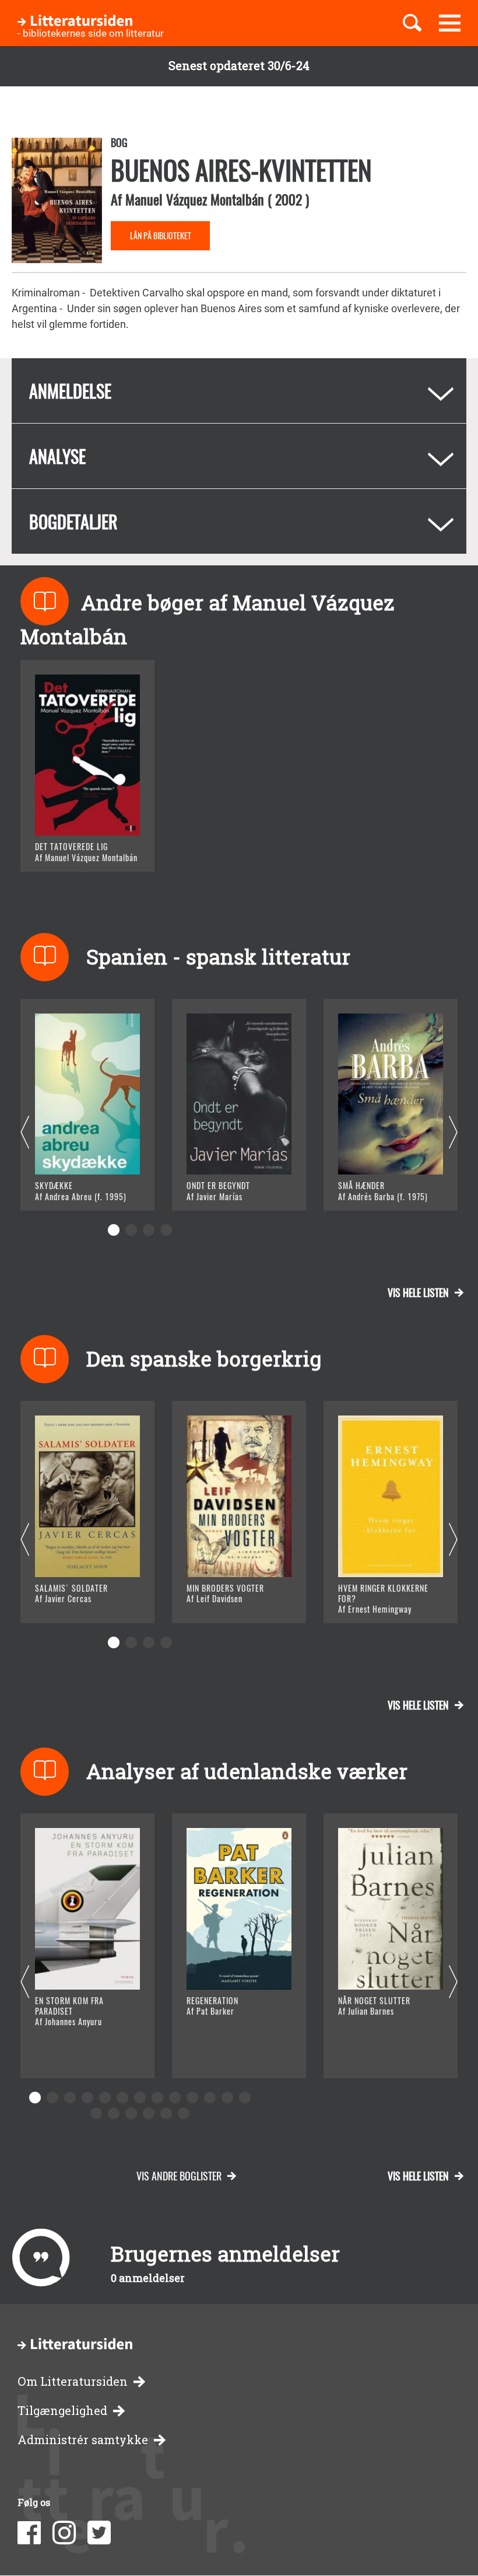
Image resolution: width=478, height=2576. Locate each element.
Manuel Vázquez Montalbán (195, 199)
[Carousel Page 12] (227, 2098)
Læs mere (73, 848)
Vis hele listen (418, 1292)
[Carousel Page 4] (166, 1230)
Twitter (99, 2533)
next (453, 1133)
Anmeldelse (70, 391)
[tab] (239, 391)
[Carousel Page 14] (96, 2113)
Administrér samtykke (83, 2440)
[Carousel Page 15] (114, 2113)
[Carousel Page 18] (166, 2113)
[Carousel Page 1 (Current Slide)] (114, 1230)
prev (25, 1133)
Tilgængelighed (62, 2411)
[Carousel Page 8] (157, 2098)
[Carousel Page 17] (149, 2113)
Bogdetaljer (73, 521)
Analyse (57, 456)
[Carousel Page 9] (175, 2098)
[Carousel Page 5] (105, 2098)
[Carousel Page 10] (192, 2098)
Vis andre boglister (179, 2176)
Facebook (29, 2533)
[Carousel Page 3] (149, 1230)
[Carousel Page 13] (245, 2098)
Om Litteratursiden (73, 2381)
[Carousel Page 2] (131, 1230)
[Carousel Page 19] (184, 2113)
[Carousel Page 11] (210, 2098)
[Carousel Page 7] (140, 2098)
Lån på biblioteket (161, 235)
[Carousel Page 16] (131, 2113)
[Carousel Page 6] (122, 2098)
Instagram (64, 2533)
